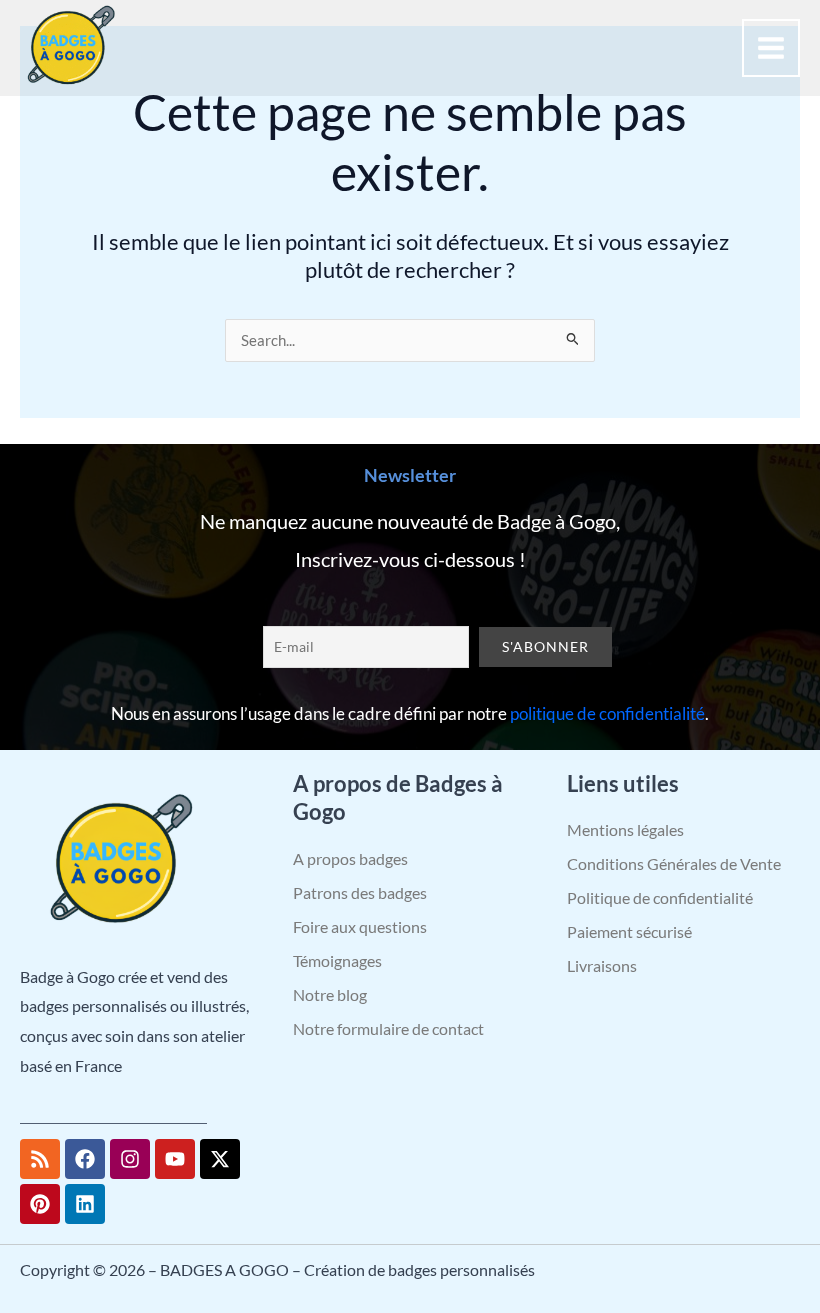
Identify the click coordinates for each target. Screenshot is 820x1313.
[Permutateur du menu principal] (771, 48)
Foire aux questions (360, 926)
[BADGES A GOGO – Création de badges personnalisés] (70, 48)
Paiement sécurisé (629, 931)
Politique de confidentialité (660, 897)
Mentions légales (625, 829)
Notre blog (330, 994)
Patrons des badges (360, 892)
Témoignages (337, 960)
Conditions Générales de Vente (674, 863)
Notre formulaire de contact (388, 1028)
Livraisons (602, 965)
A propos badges (350, 858)
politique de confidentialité (607, 713)
